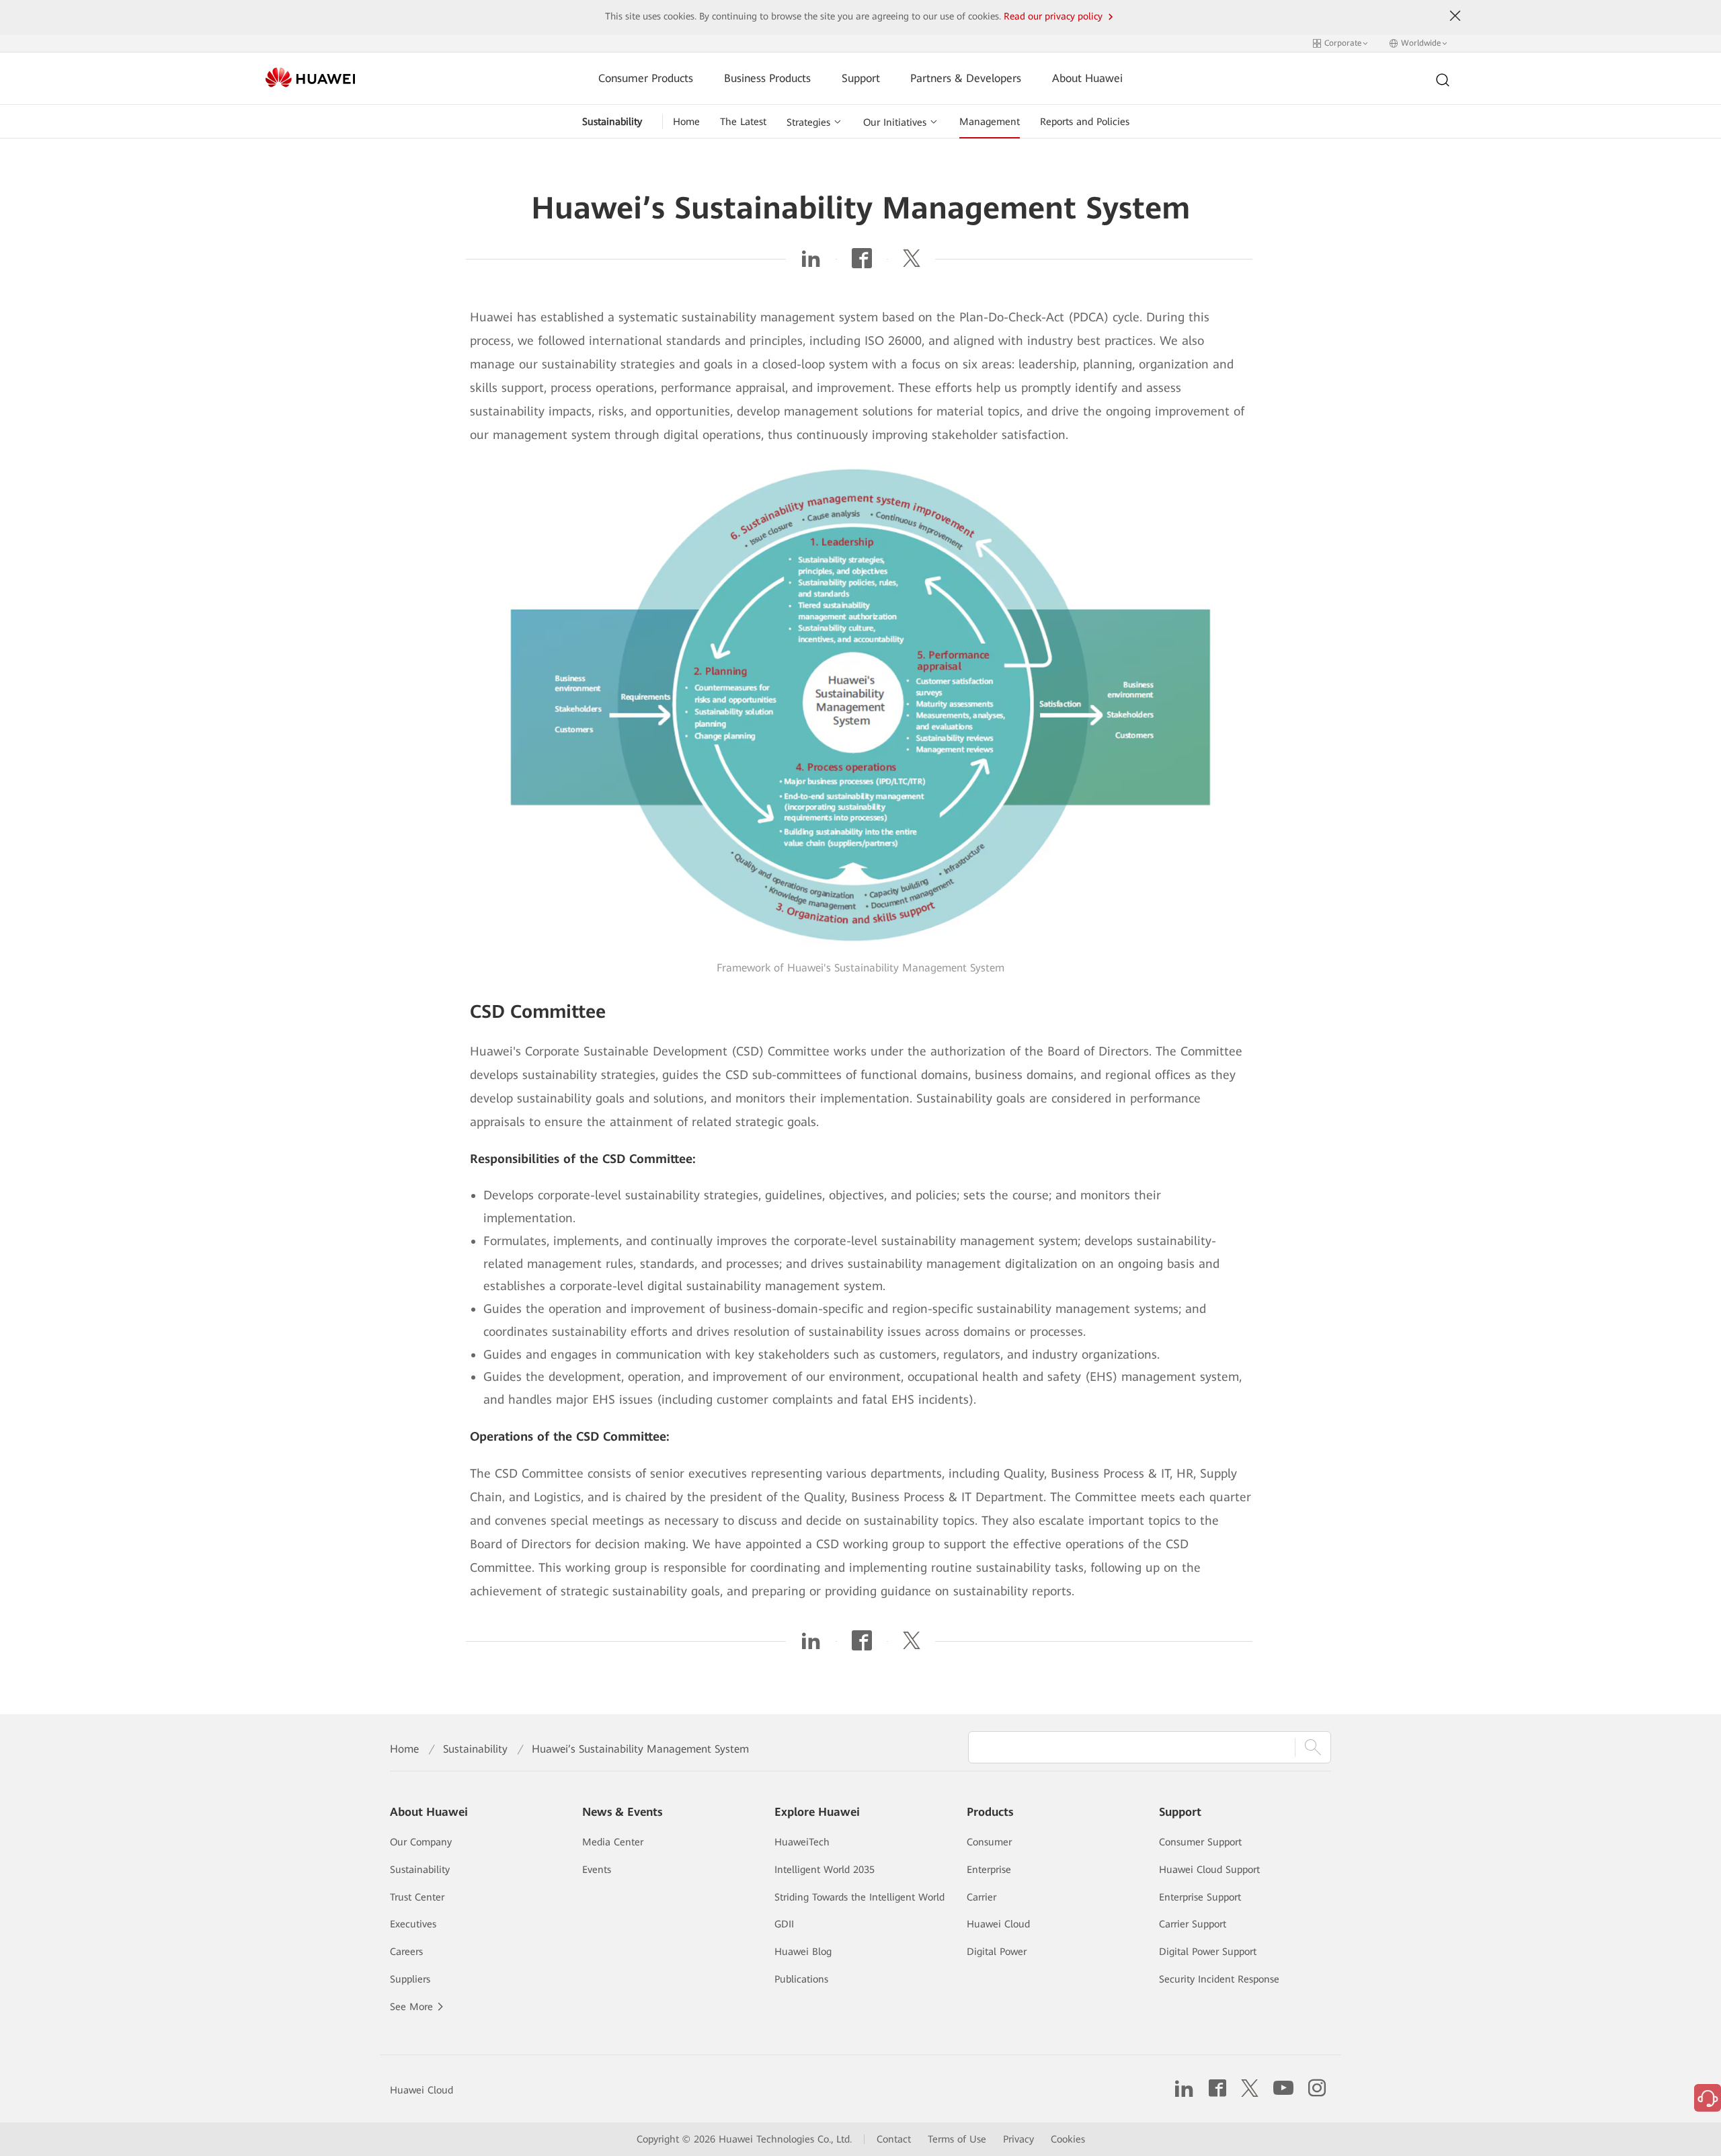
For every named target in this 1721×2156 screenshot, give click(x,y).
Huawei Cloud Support (1209, 1870)
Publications (801, 1979)
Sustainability (612, 122)
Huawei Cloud (998, 1924)
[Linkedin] (811, 263)
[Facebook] (862, 263)
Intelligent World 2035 (825, 1870)
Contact (894, 2139)
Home (686, 122)
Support (861, 78)
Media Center (613, 1842)
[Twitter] (912, 263)
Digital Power (997, 1952)
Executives (413, 1924)
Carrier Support (1193, 1924)
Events (597, 1870)
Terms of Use (957, 2139)
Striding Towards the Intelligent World (859, 1897)
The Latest (743, 122)
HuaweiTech (802, 1842)
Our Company (421, 1842)
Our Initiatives (895, 122)
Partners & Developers (966, 78)
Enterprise (989, 1870)
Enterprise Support (1200, 1897)
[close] (1455, 16)
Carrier (982, 1897)
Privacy (1018, 2139)
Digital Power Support (1208, 1952)
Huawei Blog (803, 1952)
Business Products (767, 78)
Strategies (808, 122)
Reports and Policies (1085, 122)
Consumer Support (1200, 1842)
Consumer (989, 1842)
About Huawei (1087, 78)
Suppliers (410, 1979)
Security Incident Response (1219, 1979)
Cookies (1068, 2139)
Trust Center (417, 1897)
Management (990, 122)
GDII (784, 1924)
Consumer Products (646, 78)
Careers (406, 1952)
